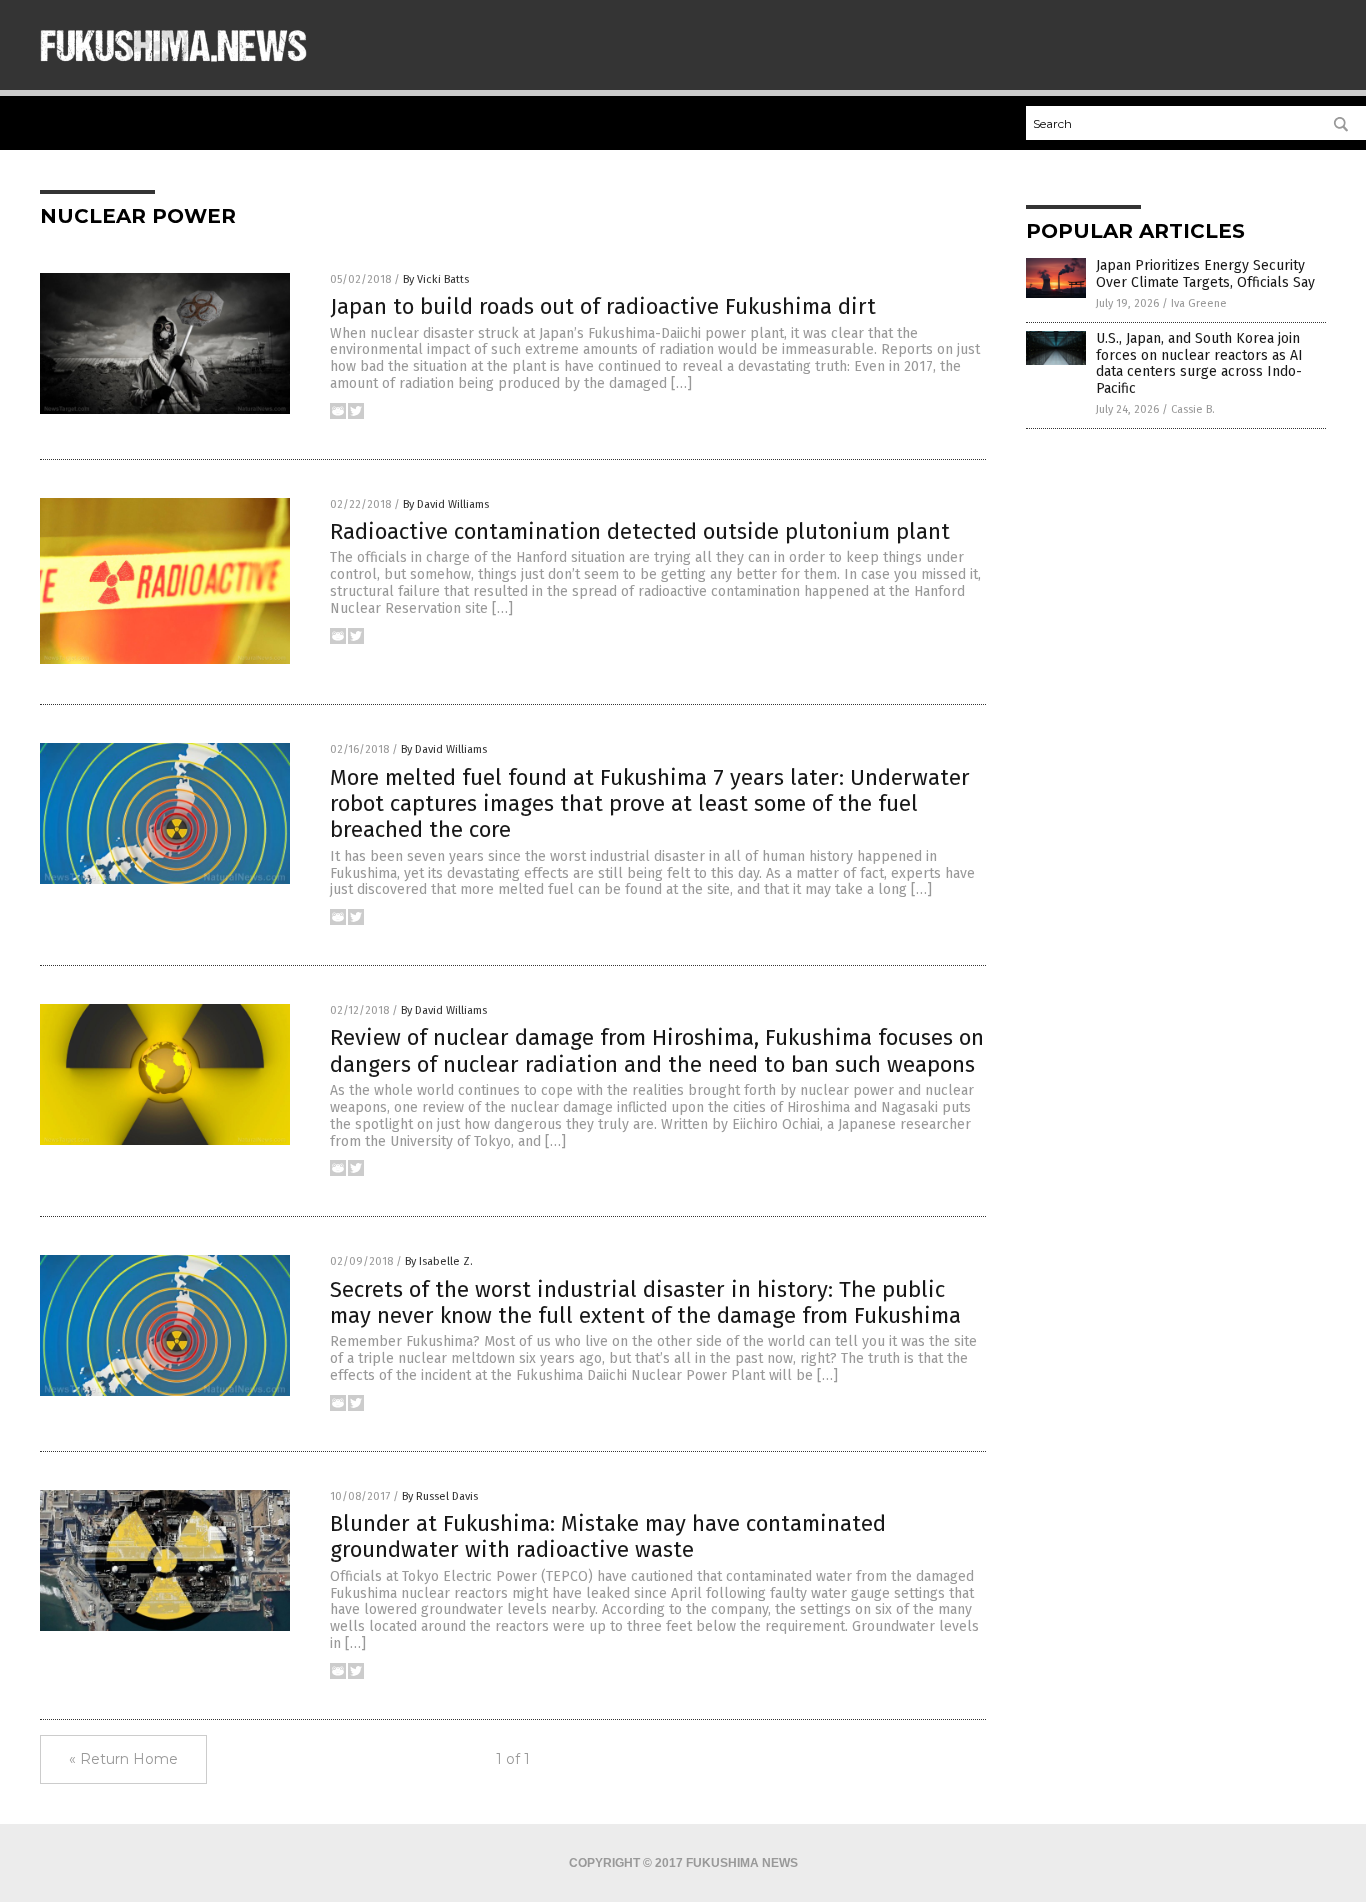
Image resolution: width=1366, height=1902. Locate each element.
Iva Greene (1199, 303)
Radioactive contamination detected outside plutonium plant (640, 531)
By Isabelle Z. (439, 1261)
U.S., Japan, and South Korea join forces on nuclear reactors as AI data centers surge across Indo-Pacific (1199, 363)
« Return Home (123, 1759)
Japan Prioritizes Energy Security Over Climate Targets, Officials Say (1205, 274)
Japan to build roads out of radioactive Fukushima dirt (603, 306)
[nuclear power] (173, 71)
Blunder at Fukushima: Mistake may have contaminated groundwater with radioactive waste (608, 1536)
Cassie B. (1193, 409)
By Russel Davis (440, 1496)
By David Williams (446, 504)
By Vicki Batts (436, 279)
